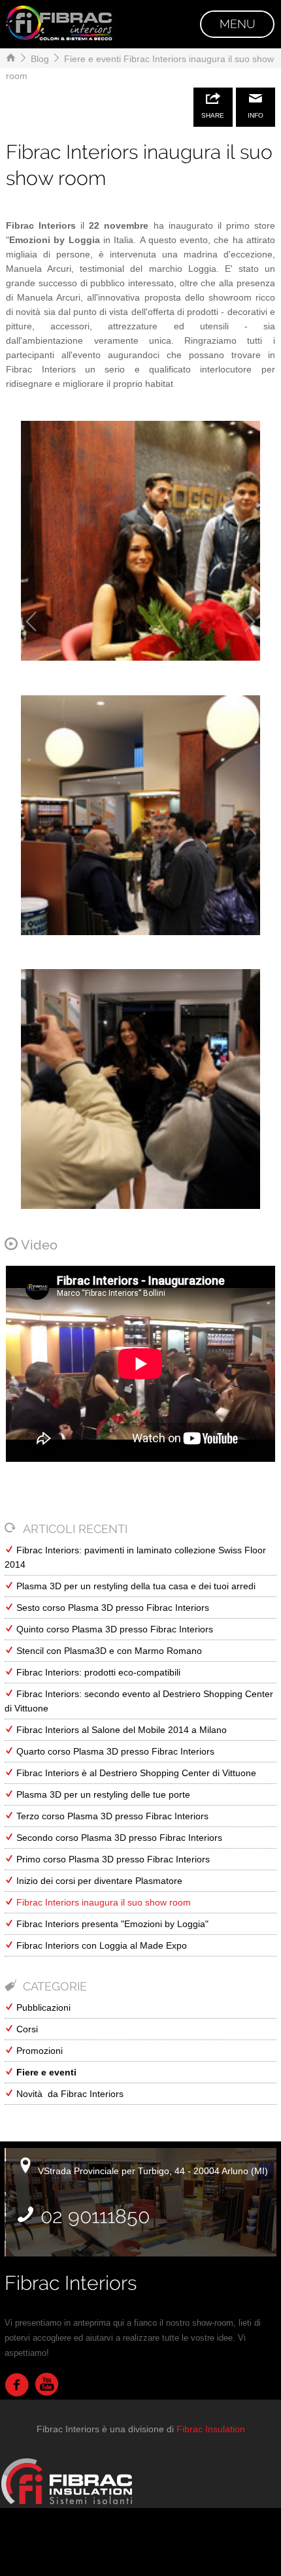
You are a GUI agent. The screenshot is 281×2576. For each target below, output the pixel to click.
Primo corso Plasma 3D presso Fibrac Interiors (112, 1859)
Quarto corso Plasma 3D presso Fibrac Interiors (114, 1751)
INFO (256, 115)
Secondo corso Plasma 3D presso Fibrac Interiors (118, 1838)
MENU (238, 24)
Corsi (26, 2029)
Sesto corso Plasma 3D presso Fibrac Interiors (111, 1608)
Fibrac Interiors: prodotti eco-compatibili (97, 1672)
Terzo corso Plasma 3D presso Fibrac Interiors (111, 1816)
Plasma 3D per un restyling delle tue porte (102, 1794)
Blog (39, 59)
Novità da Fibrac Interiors (69, 2094)
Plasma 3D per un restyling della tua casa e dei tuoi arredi (135, 1586)
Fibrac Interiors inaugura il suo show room (102, 1902)
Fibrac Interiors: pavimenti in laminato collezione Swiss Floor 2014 (135, 1557)
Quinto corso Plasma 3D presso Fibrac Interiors (113, 1629)
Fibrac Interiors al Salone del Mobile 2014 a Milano (120, 1730)
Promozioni (38, 2051)
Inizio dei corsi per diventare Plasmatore (98, 1881)
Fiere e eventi (91, 59)
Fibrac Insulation (211, 2429)
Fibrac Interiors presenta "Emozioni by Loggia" (111, 1924)
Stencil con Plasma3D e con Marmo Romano (108, 1651)
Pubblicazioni (42, 2007)
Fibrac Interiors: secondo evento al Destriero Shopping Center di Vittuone (139, 1701)
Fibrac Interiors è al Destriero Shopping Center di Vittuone (135, 1773)
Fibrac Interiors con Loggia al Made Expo (100, 1945)
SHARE (213, 115)
